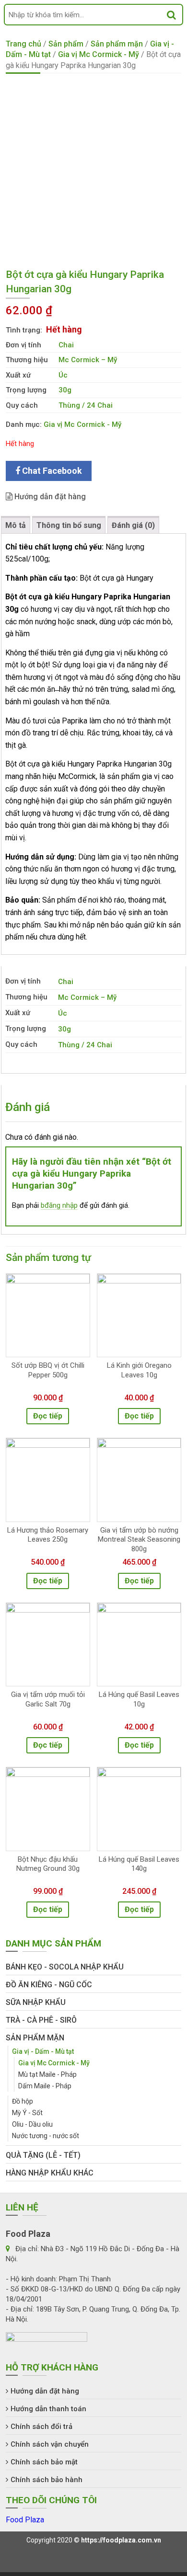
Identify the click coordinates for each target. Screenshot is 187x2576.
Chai (66, 345)
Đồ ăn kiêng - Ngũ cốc (49, 1985)
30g (65, 390)
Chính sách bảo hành (47, 2480)
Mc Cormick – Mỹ (88, 360)
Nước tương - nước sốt (46, 2136)
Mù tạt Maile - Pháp (47, 2074)
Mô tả (16, 525)
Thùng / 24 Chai (86, 405)
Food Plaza (25, 2520)
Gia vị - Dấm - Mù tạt (43, 2051)
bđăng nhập (59, 1205)
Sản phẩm (66, 44)
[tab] (16, 525)
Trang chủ (23, 44)
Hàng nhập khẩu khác (50, 2173)
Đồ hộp (23, 2101)
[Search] (171, 15)
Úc (63, 375)
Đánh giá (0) (133, 525)
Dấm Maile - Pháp (45, 2086)
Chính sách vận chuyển (50, 2444)
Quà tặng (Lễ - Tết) (43, 2155)
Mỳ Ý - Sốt (27, 2113)
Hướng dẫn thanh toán (48, 2409)
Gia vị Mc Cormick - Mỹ (99, 54)
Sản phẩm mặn (117, 44)
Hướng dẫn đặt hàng (49, 497)
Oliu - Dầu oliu (32, 2124)
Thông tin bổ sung (69, 525)
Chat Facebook (51, 471)
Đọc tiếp (48, 1416)
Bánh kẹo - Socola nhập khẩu (65, 1967)
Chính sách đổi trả (41, 2427)
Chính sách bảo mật (44, 2462)
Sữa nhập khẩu (36, 2002)
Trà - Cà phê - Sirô (41, 2020)
